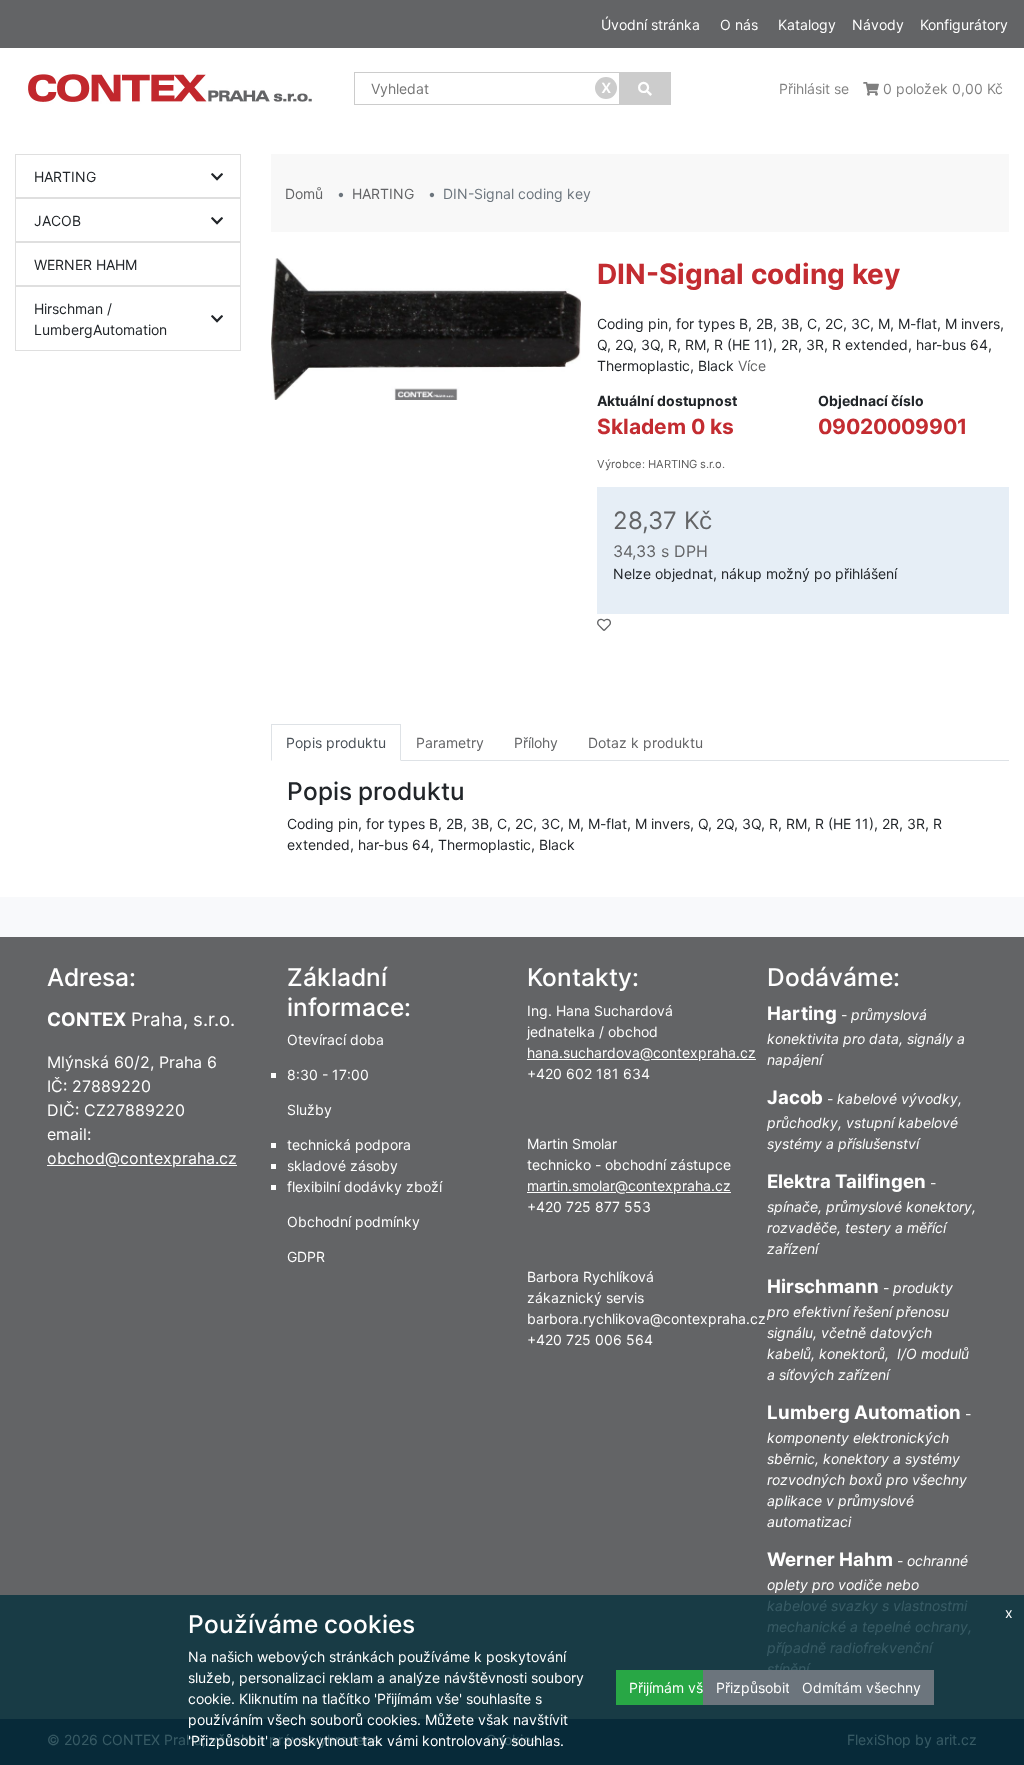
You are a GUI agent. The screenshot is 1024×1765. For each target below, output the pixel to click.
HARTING (65, 176)
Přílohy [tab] (536, 742)
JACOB (57, 220)
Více (752, 365)
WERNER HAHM (85, 264)
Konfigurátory (964, 24)
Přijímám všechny (686, 1687)
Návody (878, 24)
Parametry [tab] (450, 742)
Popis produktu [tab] (336, 742)
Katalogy (807, 24)
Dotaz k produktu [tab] (645, 742)
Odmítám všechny (861, 1687)
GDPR (306, 1256)
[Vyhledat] (645, 88)
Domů (304, 193)
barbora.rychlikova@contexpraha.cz (646, 1318)
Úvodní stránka (650, 24)
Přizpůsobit (753, 1687)
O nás (739, 24)
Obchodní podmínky (353, 1221)
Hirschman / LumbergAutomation (100, 319)
